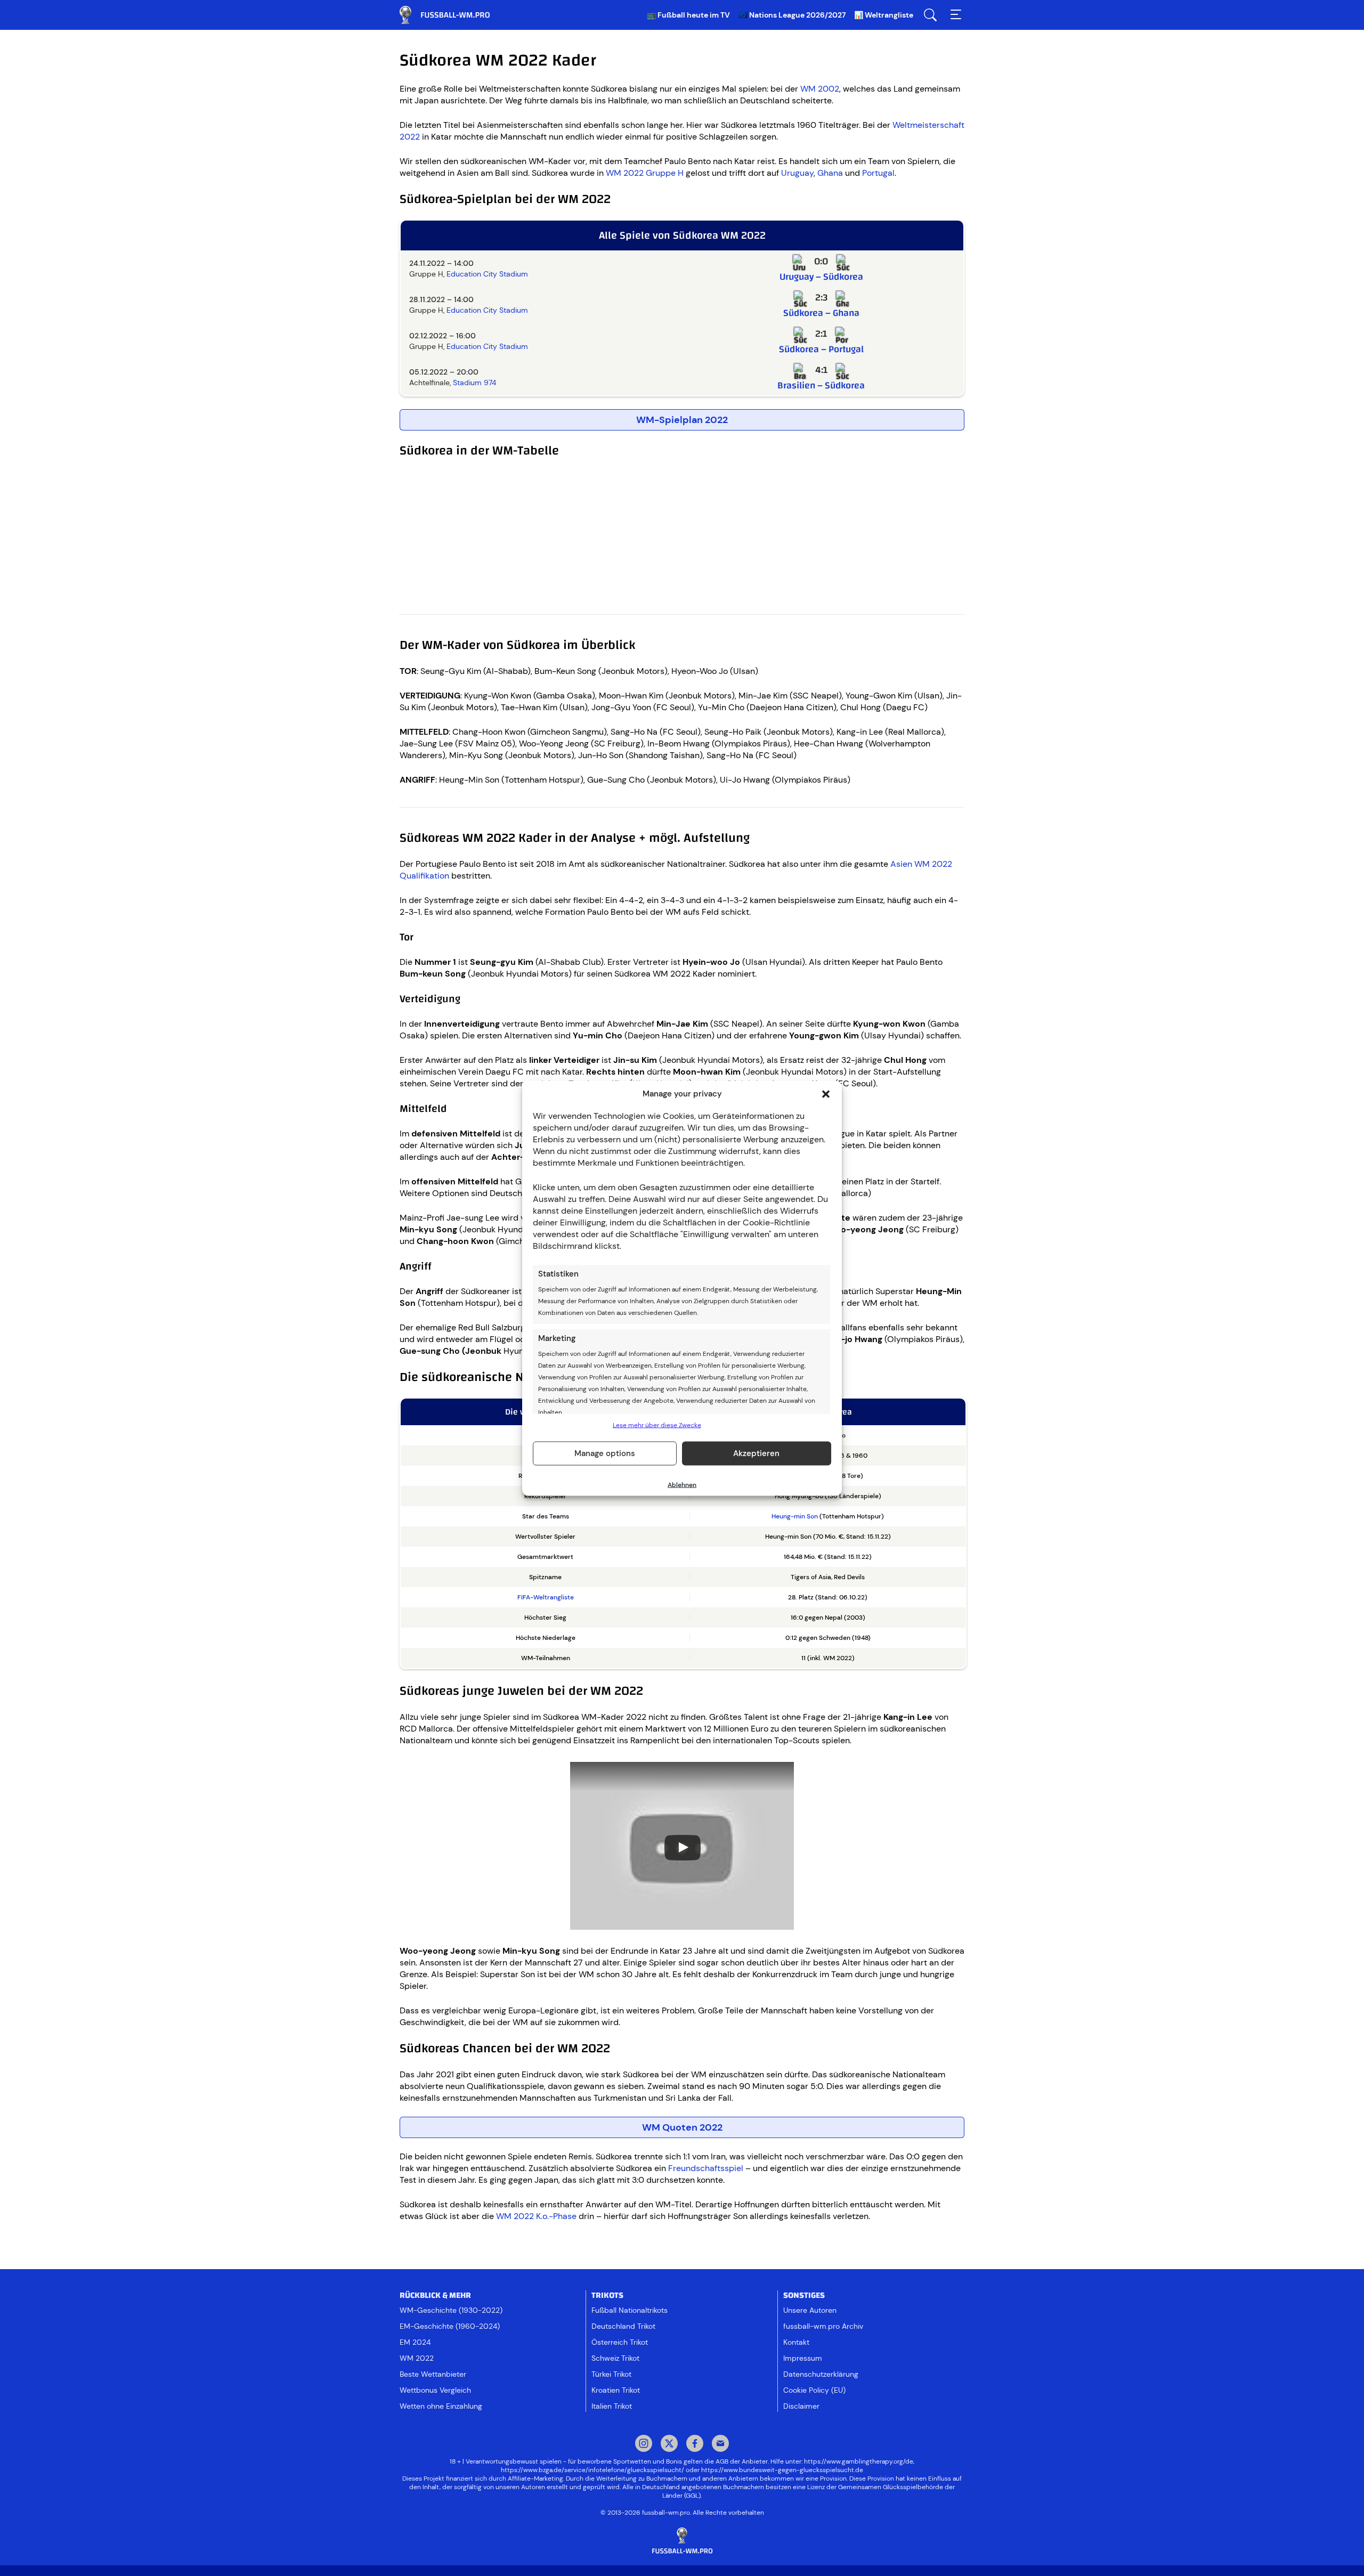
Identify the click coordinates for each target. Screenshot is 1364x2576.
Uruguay (797, 173)
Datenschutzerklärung (821, 2374)
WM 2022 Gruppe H (645, 173)
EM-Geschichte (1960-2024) (450, 2326)
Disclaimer (801, 2406)
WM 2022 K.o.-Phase (536, 2216)
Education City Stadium (487, 274)
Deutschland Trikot (623, 2326)
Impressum (803, 2358)
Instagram (644, 2444)
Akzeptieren (756, 1453)
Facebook (695, 2444)
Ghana (830, 173)
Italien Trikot (612, 2406)
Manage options (605, 1453)
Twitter (669, 2444)
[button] (826, 1094)
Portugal (878, 173)
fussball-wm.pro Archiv (823, 2326)
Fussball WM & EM (453, 15)
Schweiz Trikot (615, 2358)
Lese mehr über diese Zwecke (657, 1425)
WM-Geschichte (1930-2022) (451, 2310)
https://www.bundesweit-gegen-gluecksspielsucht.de (782, 2470)
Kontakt (796, 2342)
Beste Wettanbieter (433, 2374)
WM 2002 (820, 89)
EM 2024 (415, 2342)
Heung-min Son (795, 1516)
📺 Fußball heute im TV (688, 15)
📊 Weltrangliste (884, 15)
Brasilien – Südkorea (821, 385)
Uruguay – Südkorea (821, 277)
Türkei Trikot (611, 2374)
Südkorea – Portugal (821, 349)
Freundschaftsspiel (706, 2168)
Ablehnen (682, 1484)
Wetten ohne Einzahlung (441, 2406)
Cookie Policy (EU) (814, 2390)
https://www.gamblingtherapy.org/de (859, 2461)
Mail (720, 2444)
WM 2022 (417, 2358)
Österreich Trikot (620, 2342)
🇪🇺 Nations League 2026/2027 (792, 15)
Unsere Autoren (810, 2310)
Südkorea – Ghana (821, 313)
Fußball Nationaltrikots (630, 2310)
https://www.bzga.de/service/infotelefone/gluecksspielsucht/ (592, 2470)
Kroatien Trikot (616, 2390)
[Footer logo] (682, 2541)
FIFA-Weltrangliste (546, 1597)
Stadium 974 (474, 383)
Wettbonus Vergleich (435, 2390)
